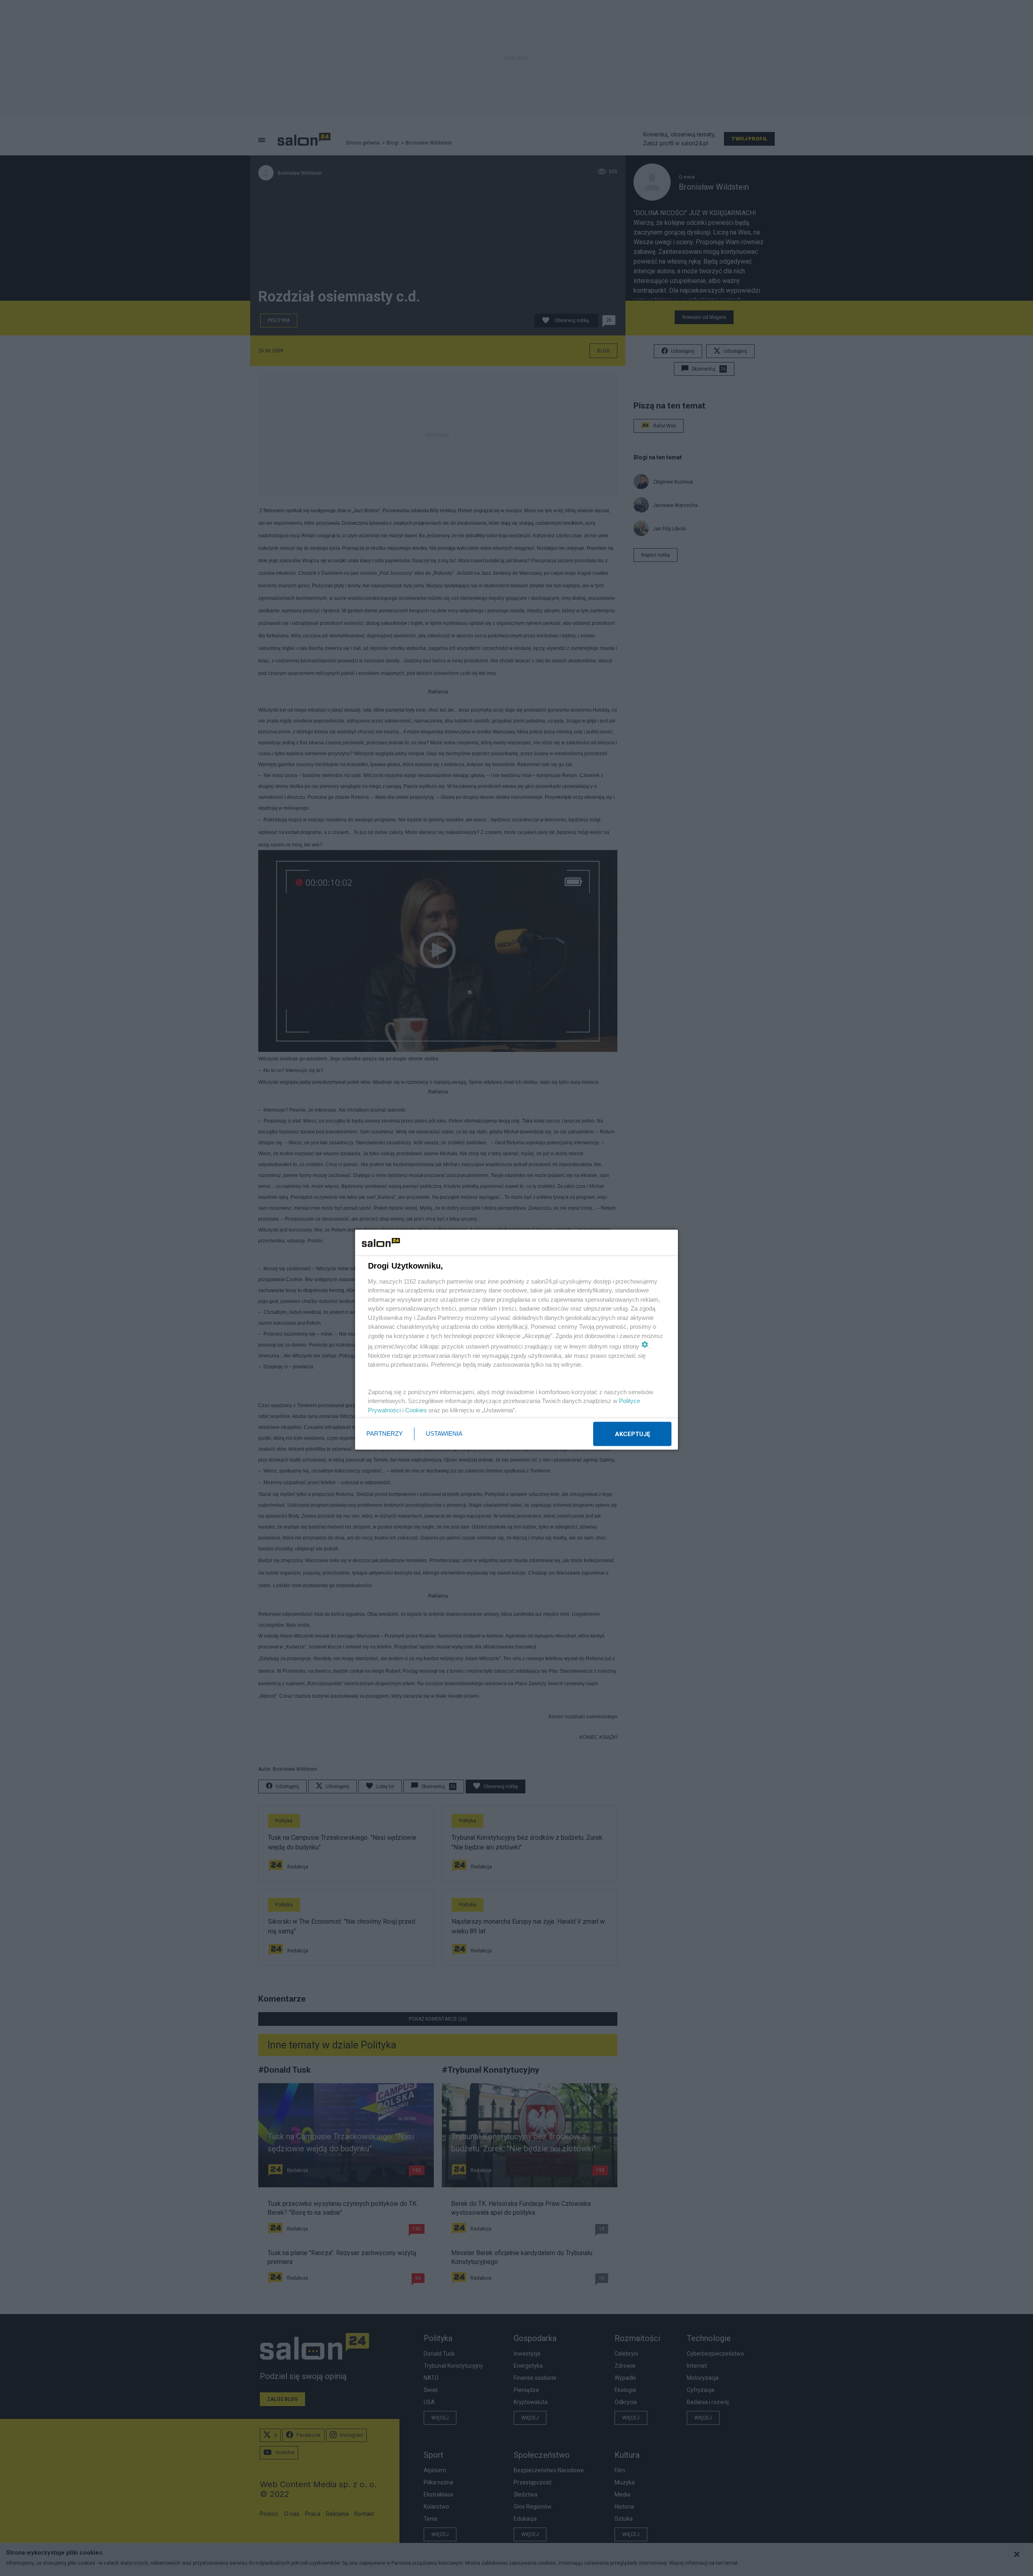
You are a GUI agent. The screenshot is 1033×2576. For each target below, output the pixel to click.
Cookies (416, 1410)
